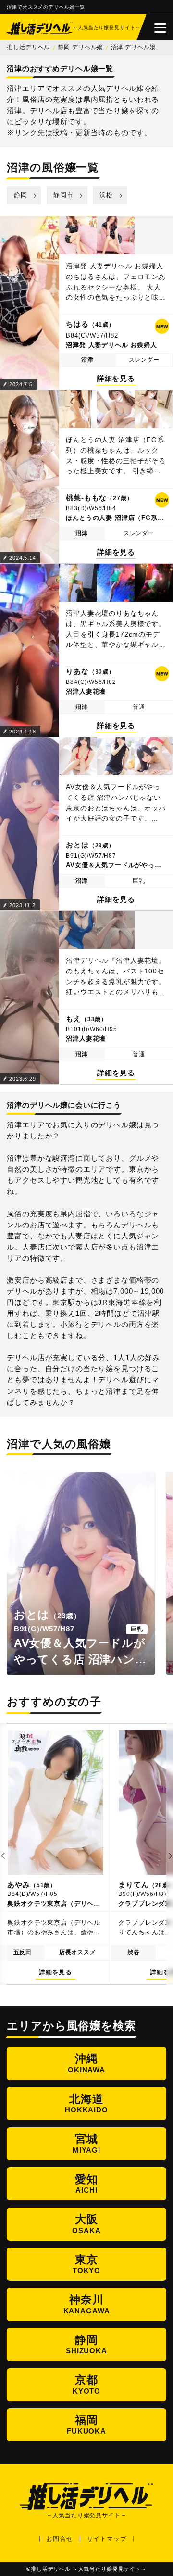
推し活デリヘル (28, 47)
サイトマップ (107, 2539)
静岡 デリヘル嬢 (81, 47)
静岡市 (63, 195)
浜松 (106, 195)
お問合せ (59, 2539)
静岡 (21, 195)
